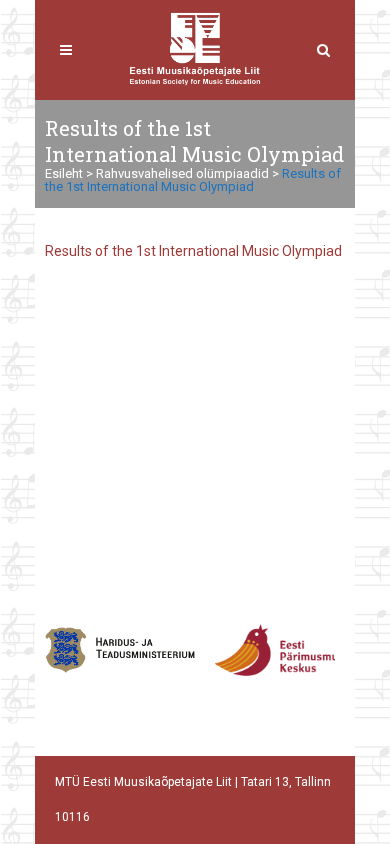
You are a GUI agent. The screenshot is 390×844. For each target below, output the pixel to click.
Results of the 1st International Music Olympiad (193, 251)
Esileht (64, 173)
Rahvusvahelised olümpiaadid (182, 173)
